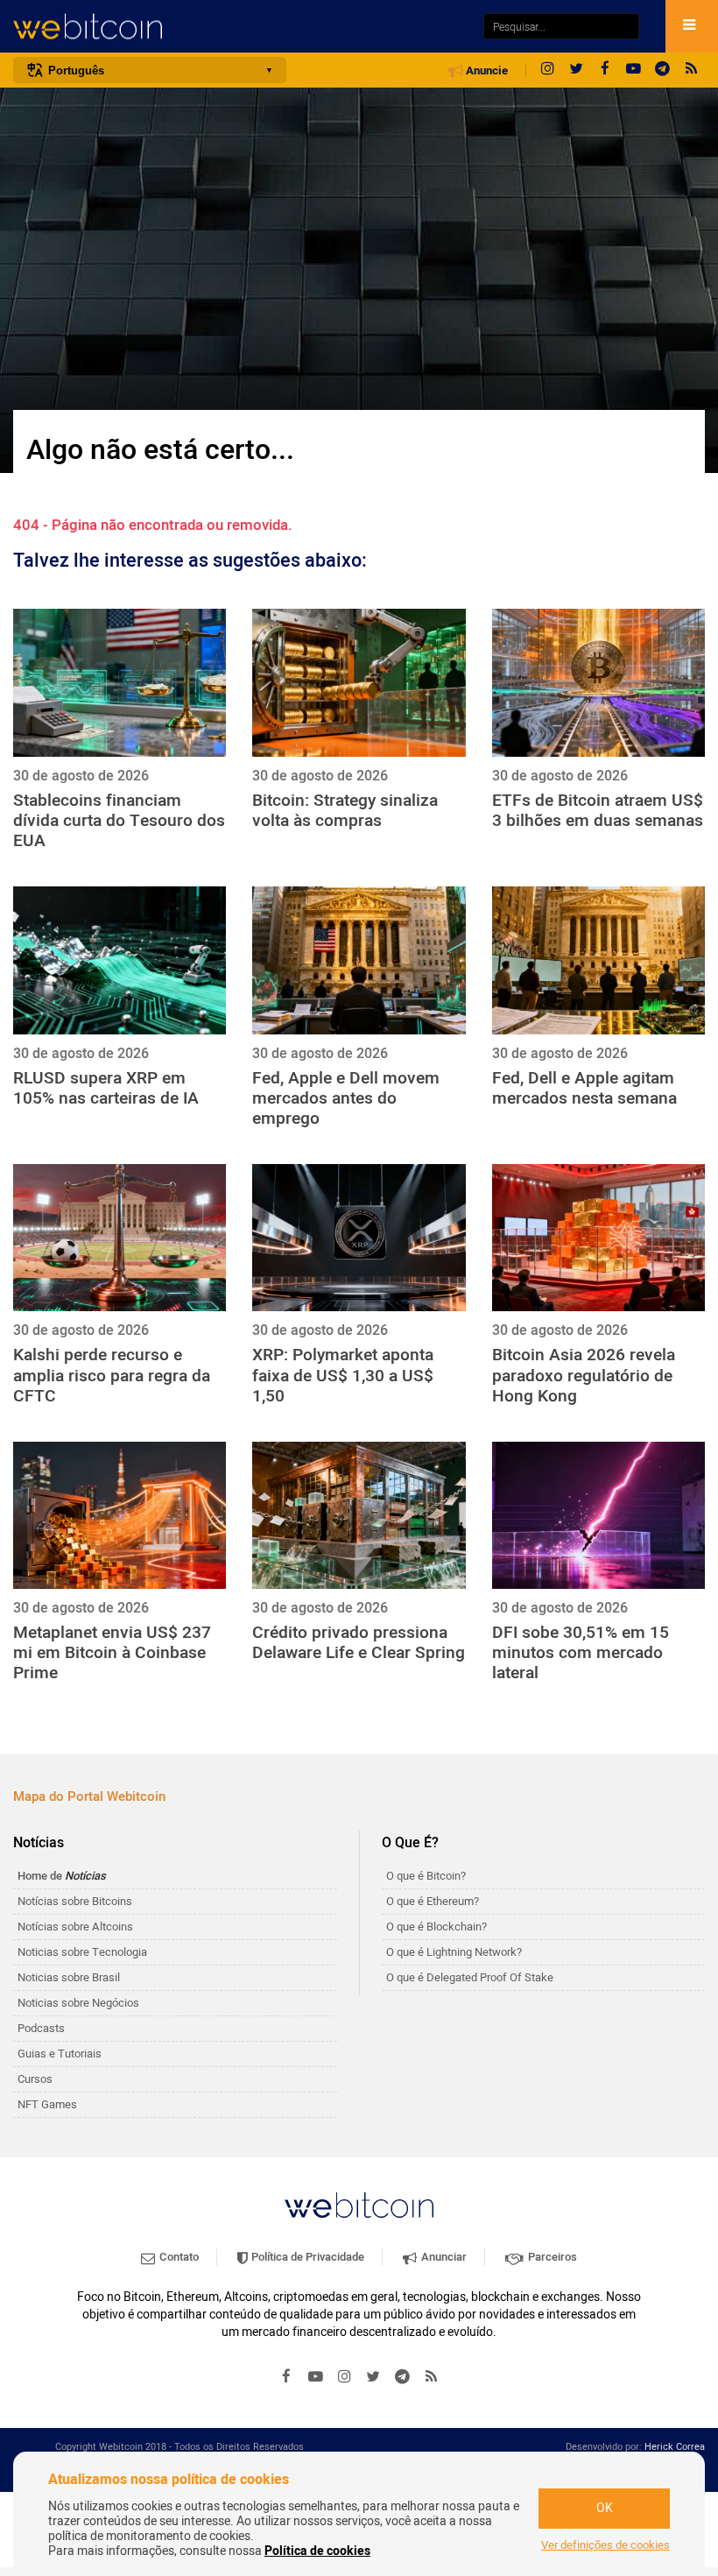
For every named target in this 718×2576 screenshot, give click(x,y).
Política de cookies (317, 2551)
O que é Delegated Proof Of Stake (470, 1977)
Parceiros (551, 2257)
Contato (178, 2257)
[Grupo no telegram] (663, 70)
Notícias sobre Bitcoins (75, 1901)
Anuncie (486, 71)
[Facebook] (605, 70)
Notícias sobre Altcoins (75, 1927)
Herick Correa (675, 2447)
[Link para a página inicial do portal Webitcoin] (359, 2205)
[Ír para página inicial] (239, 27)
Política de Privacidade (306, 2257)
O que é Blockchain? (436, 1927)
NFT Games (47, 2104)
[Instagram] (547, 70)
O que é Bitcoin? (426, 1876)
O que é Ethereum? (433, 1901)
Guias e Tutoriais (60, 2054)
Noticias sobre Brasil (69, 1977)
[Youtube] (634, 70)
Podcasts (41, 2028)
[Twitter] (576, 70)
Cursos (35, 2079)
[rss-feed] (692, 70)
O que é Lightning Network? (454, 1952)
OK (605, 2508)
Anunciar (443, 2257)
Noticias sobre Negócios (78, 2003)
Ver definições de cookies (605, 2545)
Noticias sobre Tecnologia (82, 1952)
